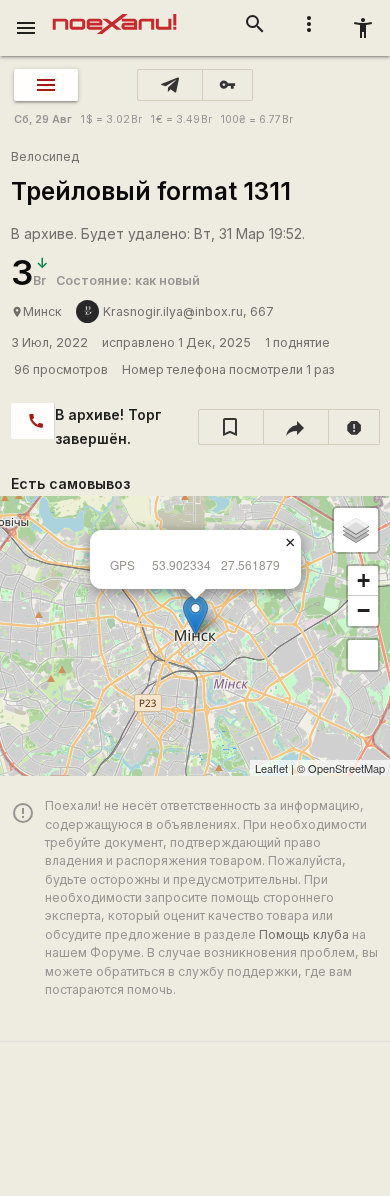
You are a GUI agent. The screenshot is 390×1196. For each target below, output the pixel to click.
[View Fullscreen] (363, 655)
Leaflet (271, 768)
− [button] (363, 610)
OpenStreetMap (346, 768)
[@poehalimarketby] (170, 85)
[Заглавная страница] (114, 14)
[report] (354, 427)
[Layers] (356, 530)
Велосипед (45, 156)
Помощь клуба (304, 934)
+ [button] (363, 580)
